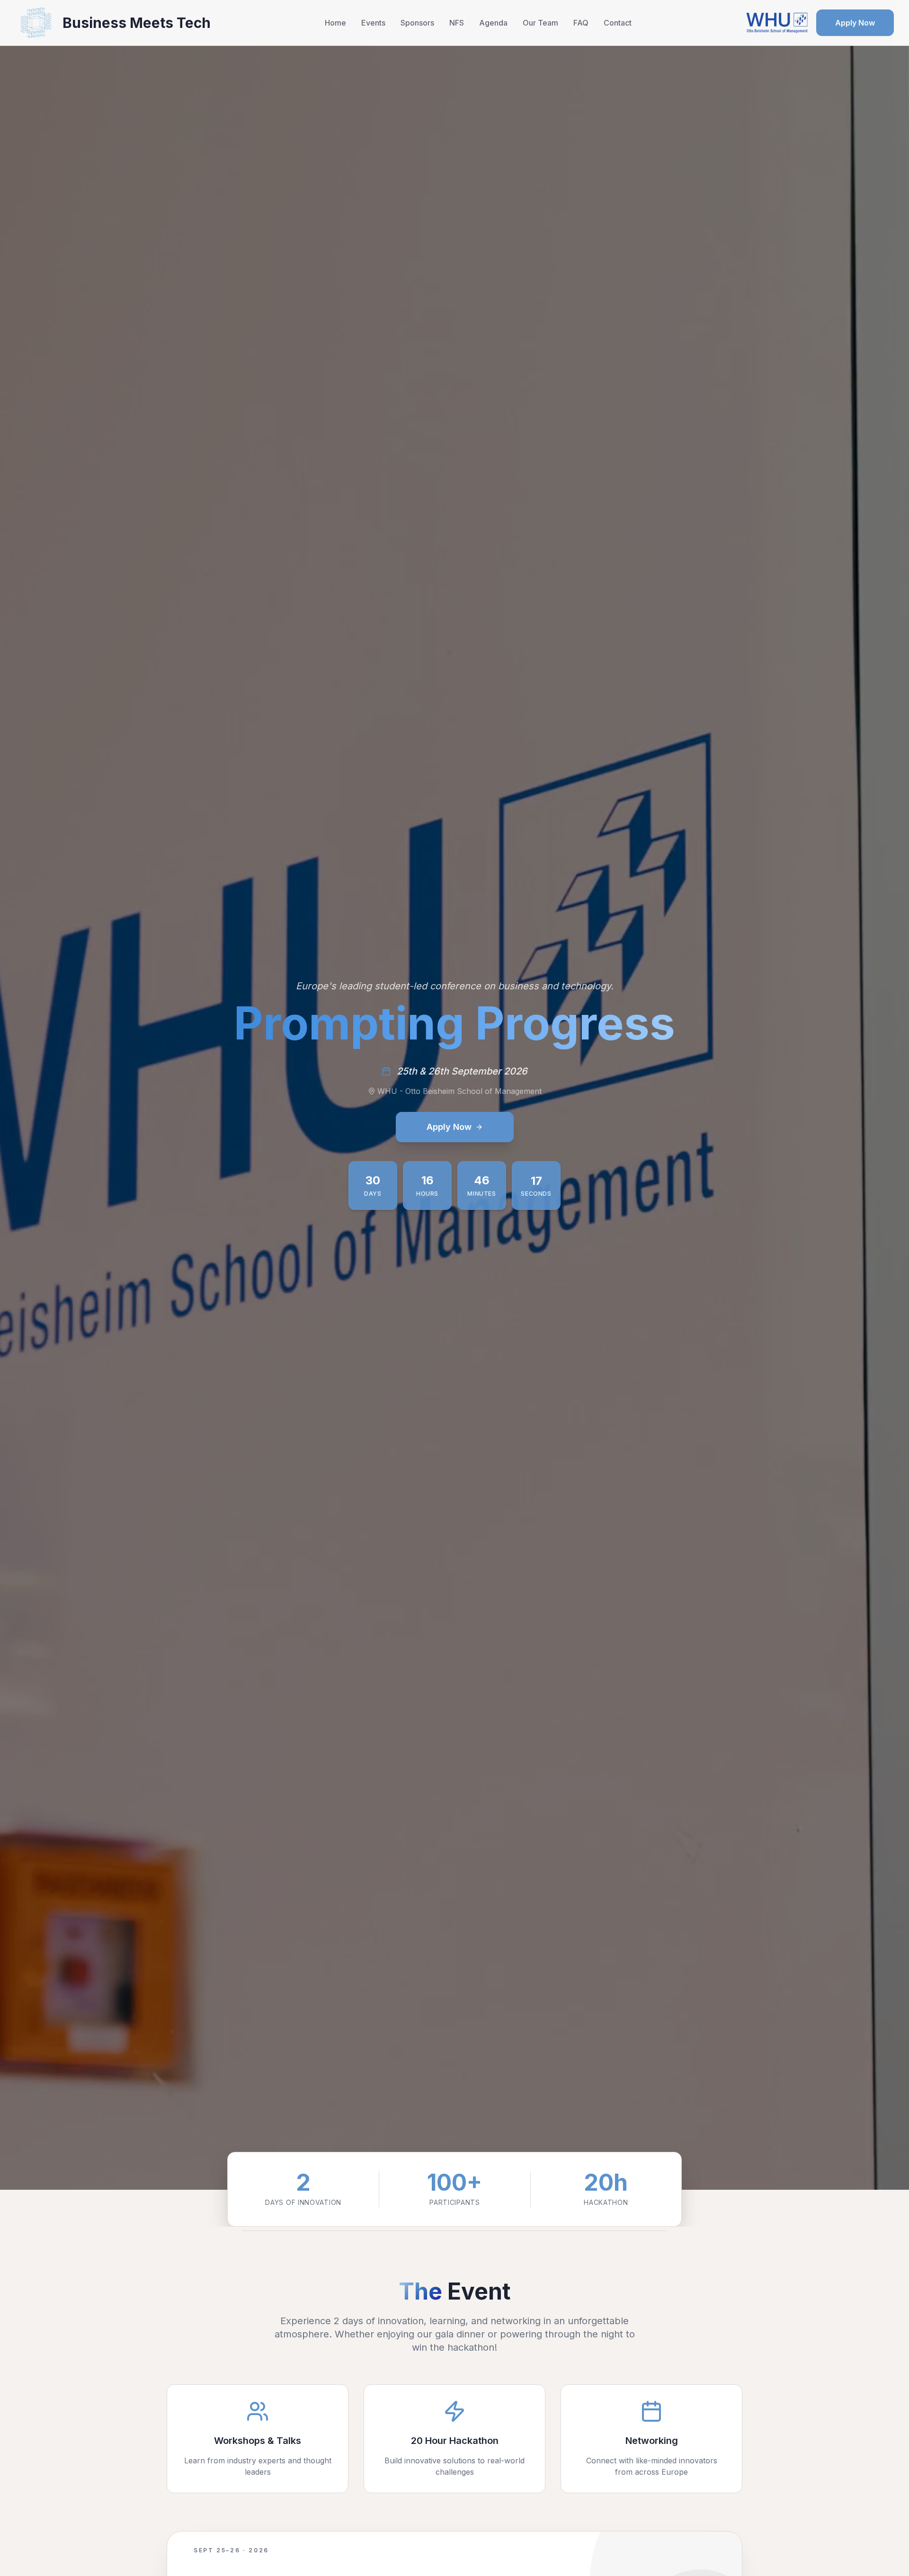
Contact (618, 23)
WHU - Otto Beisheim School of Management (459, 1091)
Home (335, 23)
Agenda (493, 23)
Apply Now (855, 23)
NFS (457, 23)
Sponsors (417, 23)
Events (373, 23)
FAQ (581, 23)
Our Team (540, 23)
